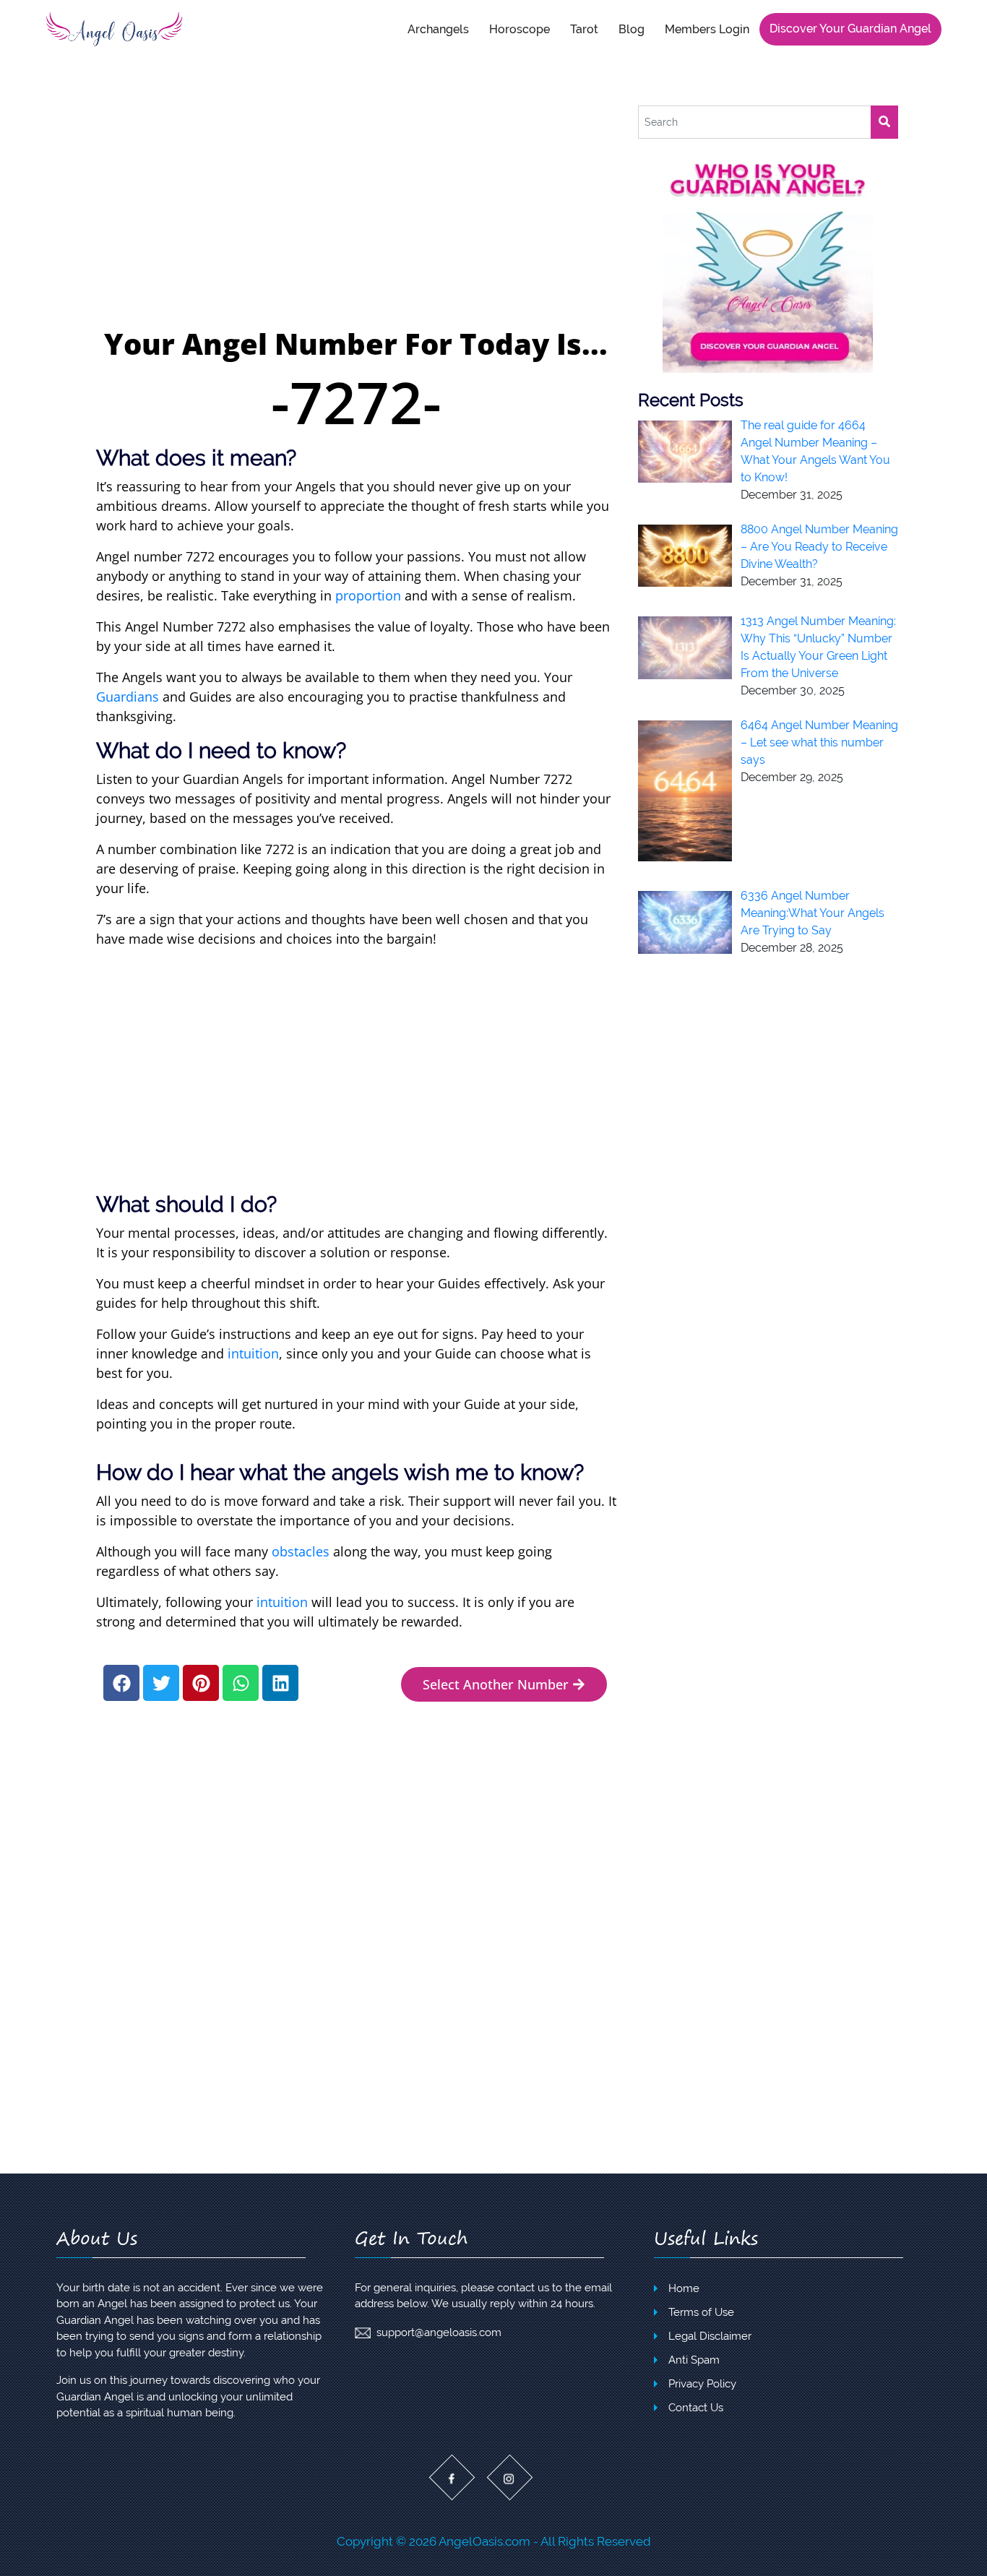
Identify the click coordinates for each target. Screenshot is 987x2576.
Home (684, 2288)
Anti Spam (694, 2360)
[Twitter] (161, 1683)
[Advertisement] (356, 214)
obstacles (301, 1551)
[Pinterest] (201, 1683)
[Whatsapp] (241, 1683)
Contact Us (696, 2408)
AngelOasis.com (484, 2541)
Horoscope (520, 29)
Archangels (438, 29)
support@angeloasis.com (439, 2332)
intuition (253, 1353)
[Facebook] (121, 1683)
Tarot (584, 29)
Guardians (128, 697)
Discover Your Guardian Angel (850, 29)
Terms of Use (701, 2312)
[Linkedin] (280, 1683)
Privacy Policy (702, 2384)
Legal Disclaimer (710, 2336)
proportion (368, 595)
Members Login (707, 29)
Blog (632, 29)
